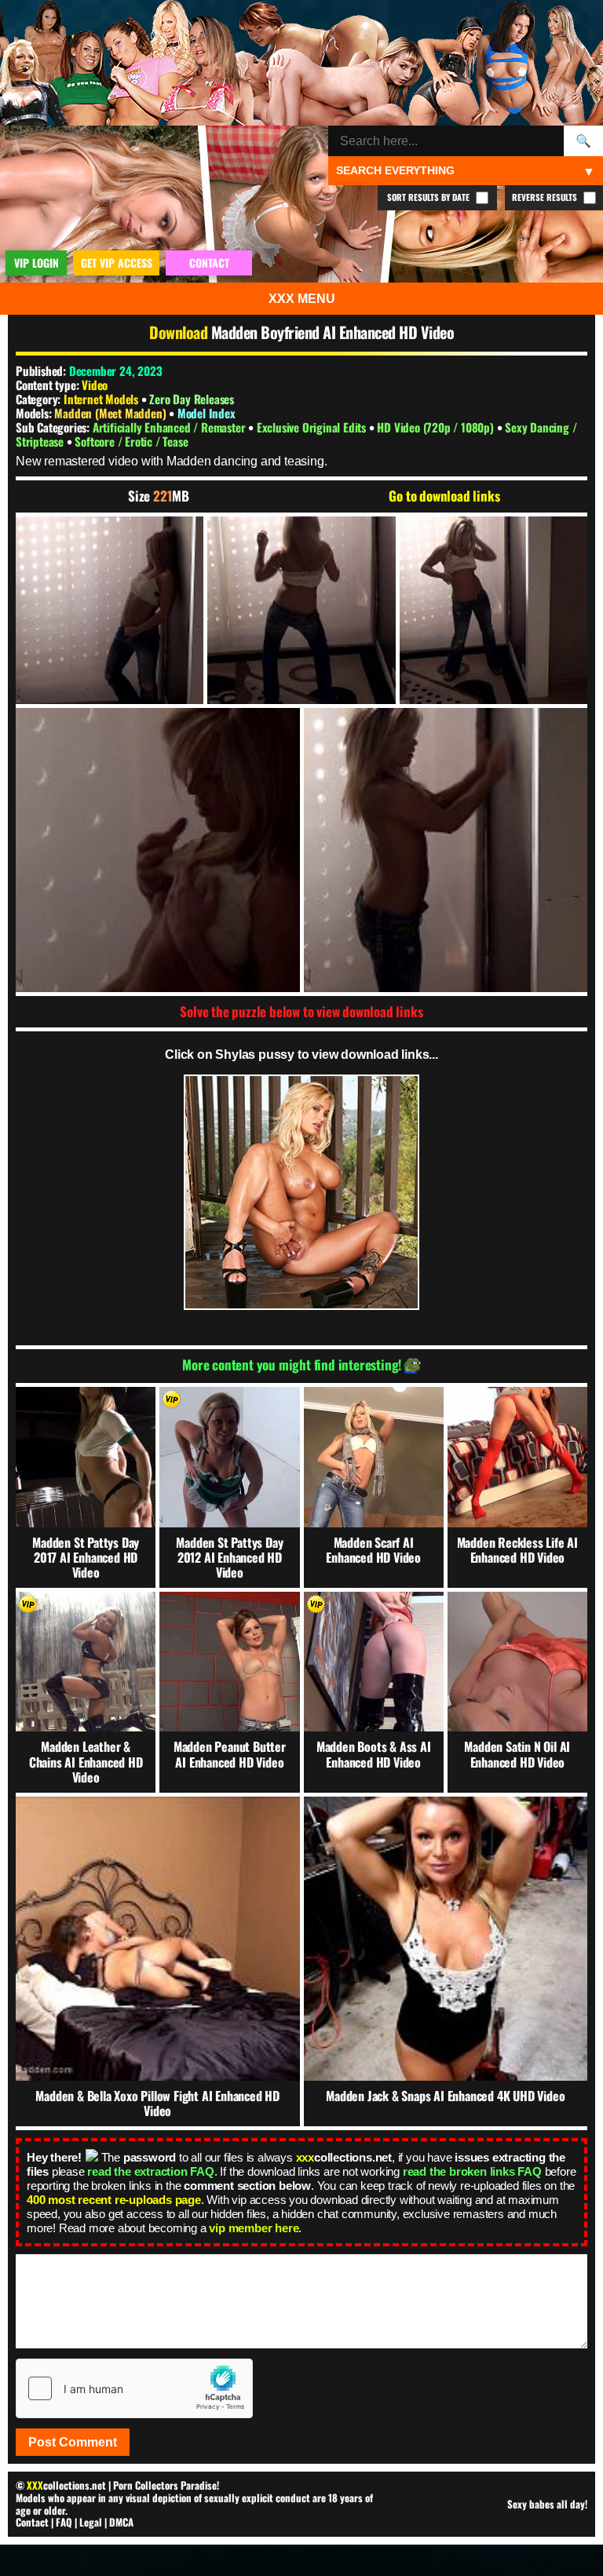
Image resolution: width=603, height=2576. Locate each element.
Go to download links (444, 496)
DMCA (121, 2522)
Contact (32, 2522)
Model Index (206, 413)
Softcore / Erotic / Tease (131, 441)
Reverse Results (546, 197)
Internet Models (101, 399)
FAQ (64, 2522)
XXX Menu (302, 299)
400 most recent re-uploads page (114, 2200)
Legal (91, 2522)
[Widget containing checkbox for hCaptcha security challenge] (134, 2388)
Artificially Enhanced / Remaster (170, 427)
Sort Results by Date (429, 197)
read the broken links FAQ (472, 2171)
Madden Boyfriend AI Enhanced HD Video (333, 332)
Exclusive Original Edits (313, 427)
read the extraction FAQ (150, 2171)
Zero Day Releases (192, 399)
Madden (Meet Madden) (111, 413)
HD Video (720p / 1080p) (437, 427)
